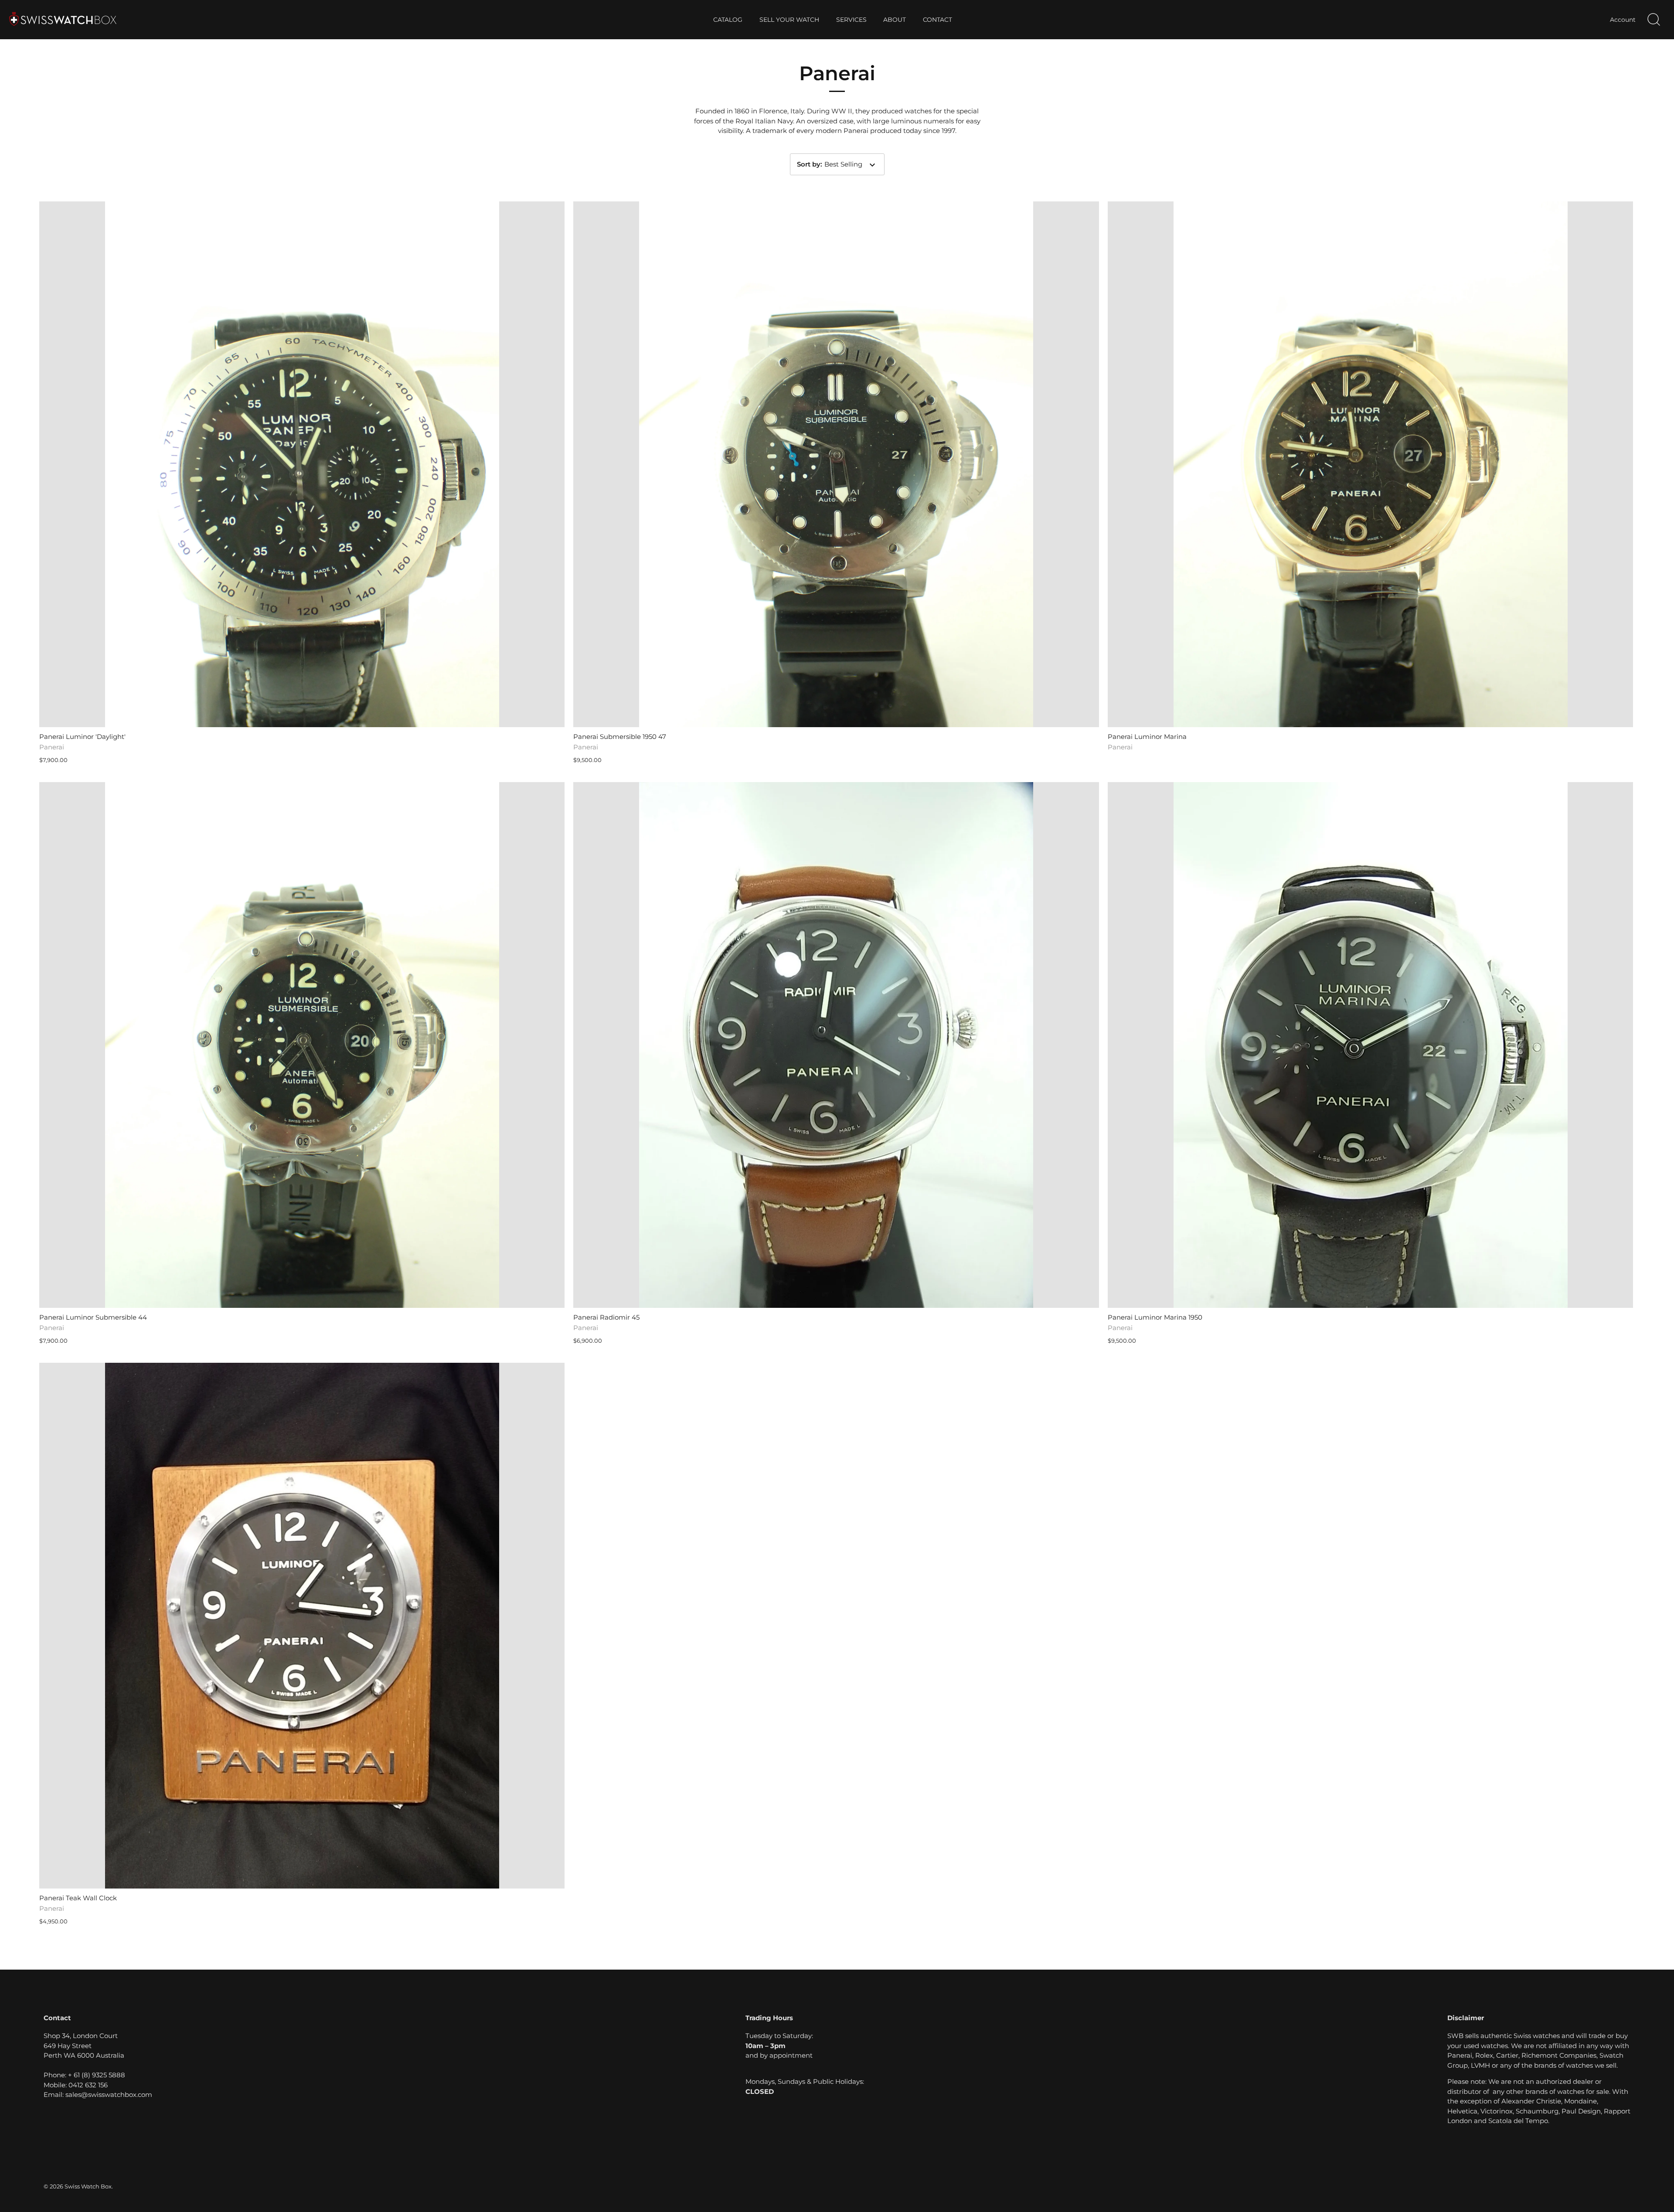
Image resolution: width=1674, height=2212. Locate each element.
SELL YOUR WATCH (789, 20)
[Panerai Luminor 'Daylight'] (302, 464)
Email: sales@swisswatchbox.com (98, 2095)
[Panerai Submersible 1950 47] (836, 464)
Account (1623, 20)
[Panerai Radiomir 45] (836, 1045)
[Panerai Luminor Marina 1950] (1370, 1045)
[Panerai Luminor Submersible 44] (302, 1045)
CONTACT (937, 20)
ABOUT (895, 20)
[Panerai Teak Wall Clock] (302, 1625)
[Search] (1654, 20)
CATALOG (728, 20)
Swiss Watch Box (88, 2186)
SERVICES (851, 20)
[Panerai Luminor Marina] (1370, 464)
